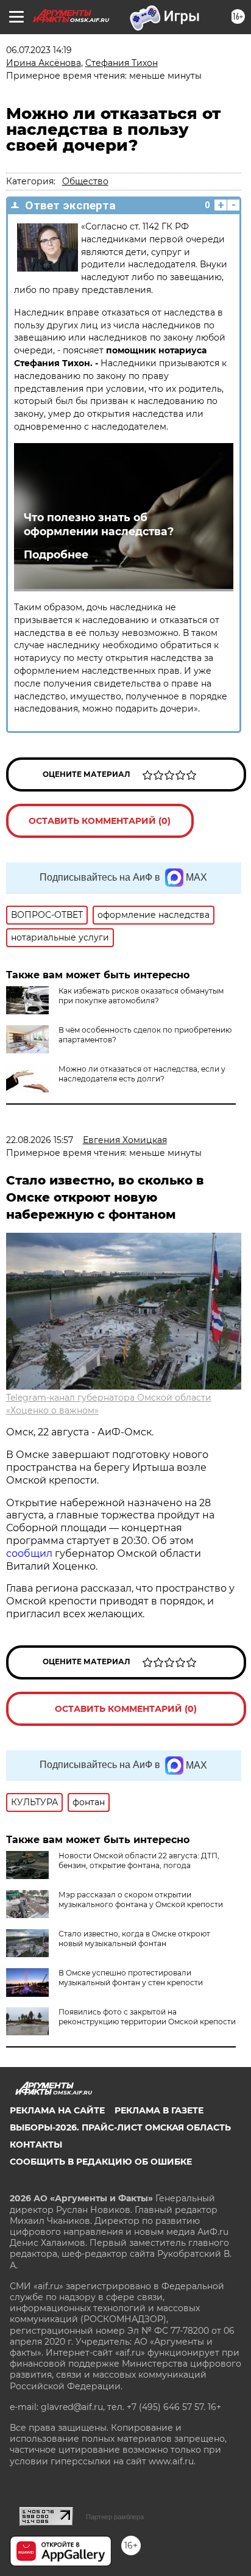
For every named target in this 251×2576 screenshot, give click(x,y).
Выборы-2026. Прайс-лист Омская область (120, 2127)
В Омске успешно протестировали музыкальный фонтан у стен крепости (131, 1978)
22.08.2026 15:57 (40, 1140)
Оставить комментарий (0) (100, 821)
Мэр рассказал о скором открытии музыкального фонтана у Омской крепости (141, 1900)
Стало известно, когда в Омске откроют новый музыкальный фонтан (134, 1939)
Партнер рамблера (115, 2517)
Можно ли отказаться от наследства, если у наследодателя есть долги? (142, 1074)
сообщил (30, 1553)
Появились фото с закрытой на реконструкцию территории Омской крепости (147, 2017)
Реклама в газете (159, 2110)
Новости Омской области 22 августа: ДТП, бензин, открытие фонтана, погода (139, 1860)
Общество (85, 181)
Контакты (36, 2145)
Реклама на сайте (57, 2110)
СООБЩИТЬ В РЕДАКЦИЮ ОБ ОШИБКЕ (101, 2162)
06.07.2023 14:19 (39, 50)
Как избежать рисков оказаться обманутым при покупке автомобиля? (141, 996)
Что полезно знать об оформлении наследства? (99, 524)
